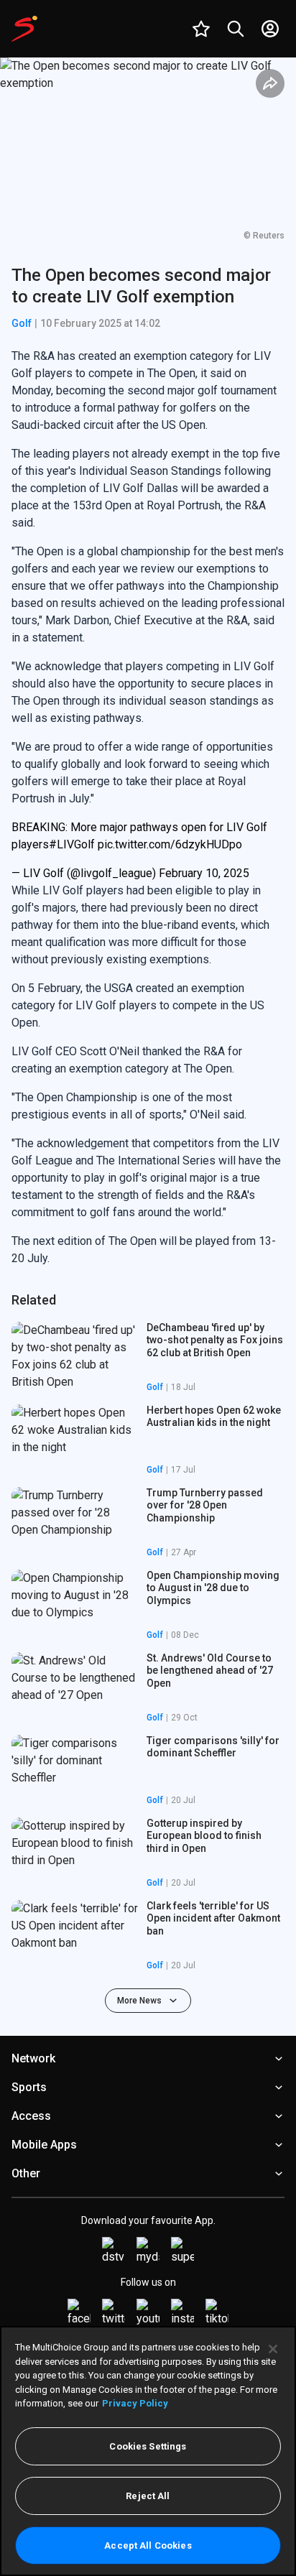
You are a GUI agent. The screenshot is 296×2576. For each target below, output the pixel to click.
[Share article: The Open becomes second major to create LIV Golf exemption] (270, 83)
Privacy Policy (135, 2403)
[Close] (273, 2349)
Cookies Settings (148, 2446)
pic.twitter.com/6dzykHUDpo (170, 844)
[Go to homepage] (24, 29)
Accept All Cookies (148, 2545)
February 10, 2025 (204, 873)
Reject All (148, 2496)
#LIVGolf (72, 844)
